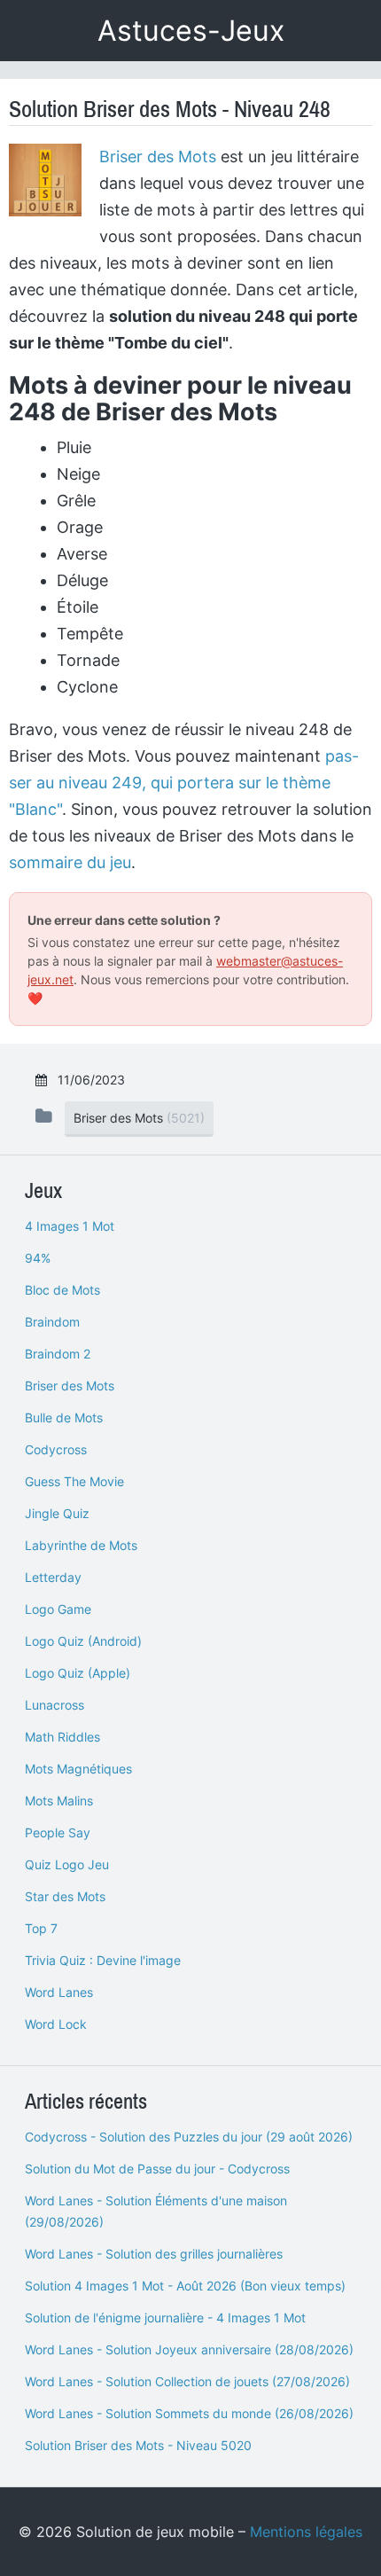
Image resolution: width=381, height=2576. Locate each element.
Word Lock (56, 2024)
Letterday (53, 1577)
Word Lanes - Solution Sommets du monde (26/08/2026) (189, 2413)
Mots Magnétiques (78, 1769)
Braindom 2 (58, 1354)
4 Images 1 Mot (70, 1226)
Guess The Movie (74, 1481)
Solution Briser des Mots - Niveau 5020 (138, 2445)
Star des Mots (65, 1896)
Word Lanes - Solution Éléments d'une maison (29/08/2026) (156, 2211)
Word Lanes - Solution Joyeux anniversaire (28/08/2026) (189, 2349)
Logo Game (58, 1609)
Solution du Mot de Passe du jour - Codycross (157, 2169)
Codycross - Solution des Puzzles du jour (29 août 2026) (189, 2137)
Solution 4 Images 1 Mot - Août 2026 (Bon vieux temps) (185, 2286)
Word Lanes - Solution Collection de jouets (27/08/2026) (187, 2381)
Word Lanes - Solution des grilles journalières (154, 2254)
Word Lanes (59, 1992)
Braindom (52, 1322)
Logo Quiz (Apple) (78, 1673)
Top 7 (41, 1928)
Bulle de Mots (64, 1417)
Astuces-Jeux (191, 31)
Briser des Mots (158, 157)
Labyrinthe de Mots (81, 1545)
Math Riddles (62, 1737)
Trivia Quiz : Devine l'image (103, 1960)
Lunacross (54, 1705)
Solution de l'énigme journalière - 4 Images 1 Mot (165, 2318)
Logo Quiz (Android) (83, 1641)
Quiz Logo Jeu (67, 1864)
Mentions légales (306, 2532)
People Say (58, 1832)
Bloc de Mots (62, 1290)
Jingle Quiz (57, 1513)
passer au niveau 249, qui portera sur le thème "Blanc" (184, 783)
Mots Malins (59, 1801)
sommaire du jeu (70, 862)
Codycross (56, 1449)
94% (38, 1258)
